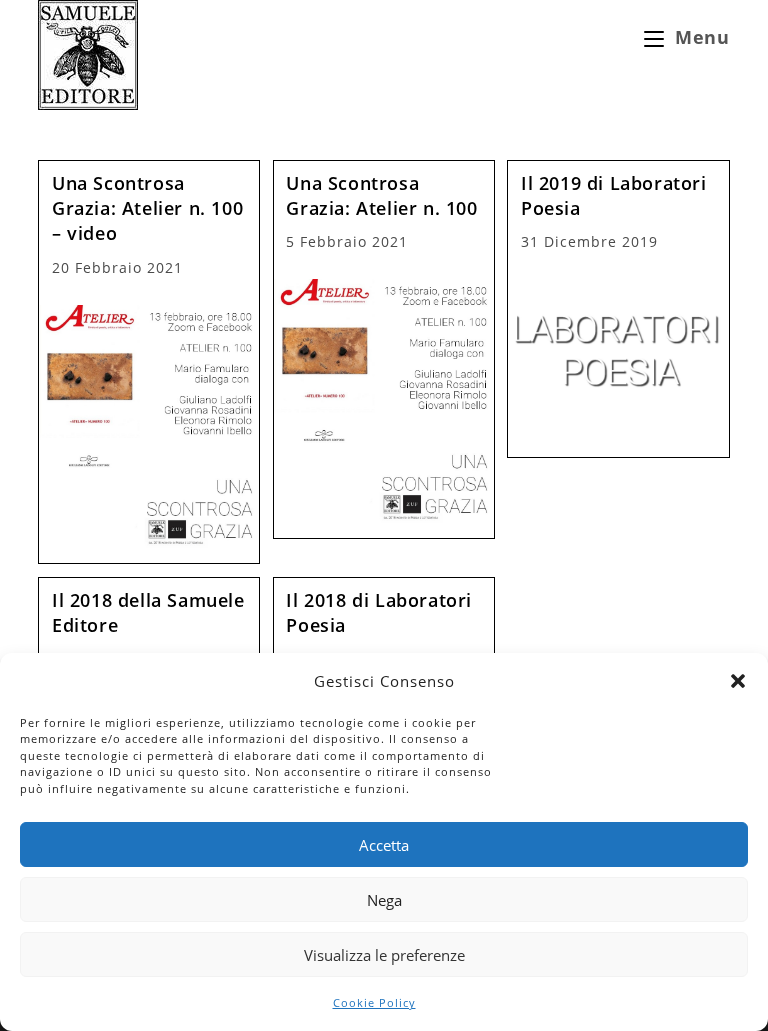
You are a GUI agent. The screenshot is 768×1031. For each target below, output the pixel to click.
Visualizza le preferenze (384, 955)
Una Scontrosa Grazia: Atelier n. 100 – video (147, 208)
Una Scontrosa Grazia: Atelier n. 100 (381, 195)
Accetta (384, 845)
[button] (738, 681)
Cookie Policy (374, 1002)
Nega (384, 900)
